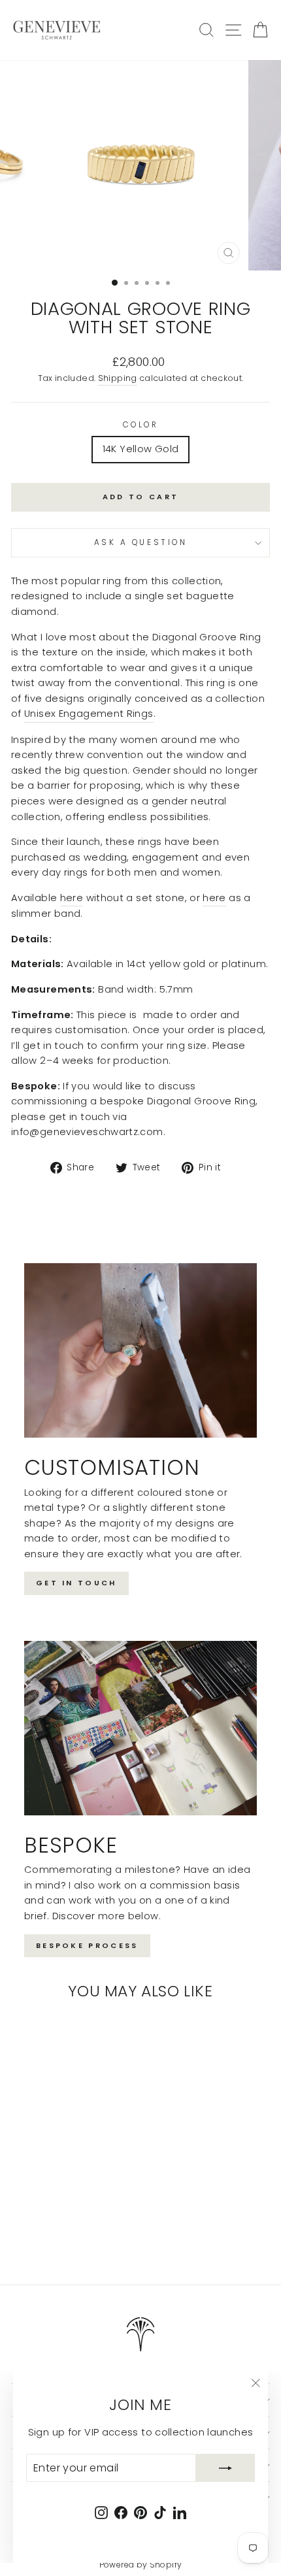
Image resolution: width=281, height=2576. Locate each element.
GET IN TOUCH (76, 1583)
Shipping (118, 378)
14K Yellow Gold (141, 449)
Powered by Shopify (141, 2565)
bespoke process (87, 1945)
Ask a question (140, 542)
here (72, 898)
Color (141, 425)
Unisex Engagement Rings (89, 714)
